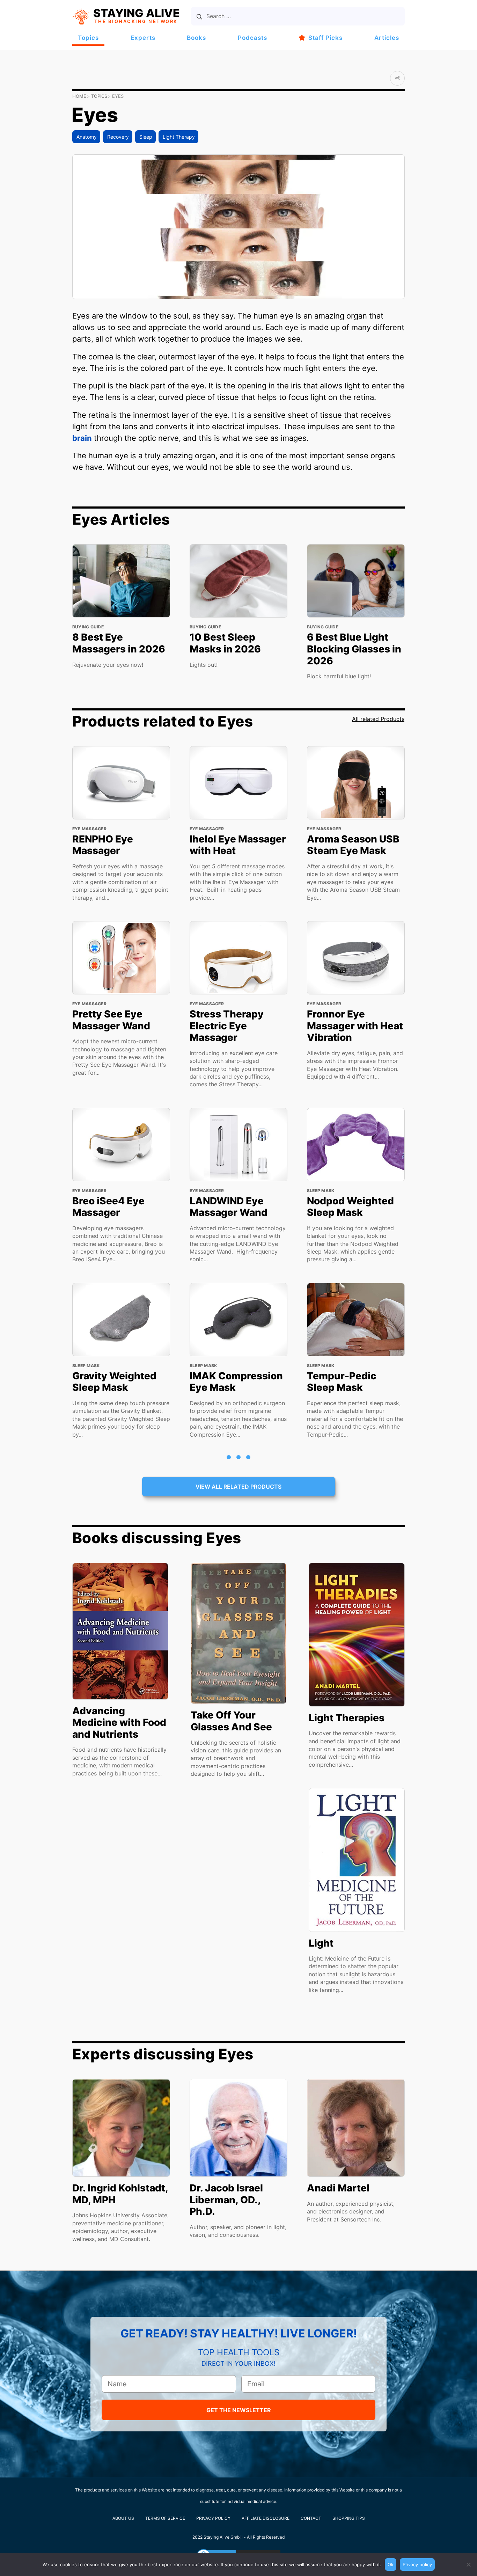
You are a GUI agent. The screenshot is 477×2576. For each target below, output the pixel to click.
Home (79, 96)
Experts (143, 38)
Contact (311, 2518)
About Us (123, 2518)
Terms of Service (165, 2518)
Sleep (146, 137)
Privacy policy (417, 2564)
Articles (387, 38)
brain (82, 438)
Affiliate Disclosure (266, 2518)
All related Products (378, 719)
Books (196, 38)
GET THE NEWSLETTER (239, 2410)
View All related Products (239, 1487)
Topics (88, 38)
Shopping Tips (349, 2518)
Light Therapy (179, 137)
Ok (391, 2564)
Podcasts (252, 38)
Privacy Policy (213, 2518)
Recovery (118, 137)
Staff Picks (325, 38)
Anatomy (87, 137)
